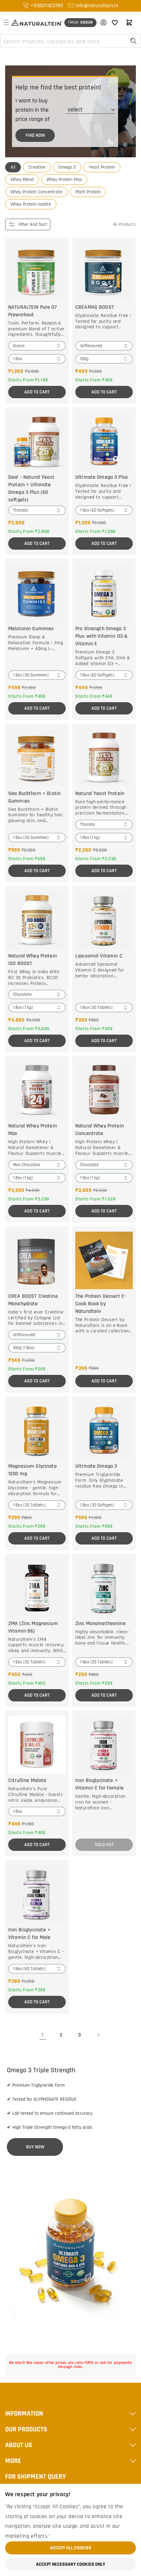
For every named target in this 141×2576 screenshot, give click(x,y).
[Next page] (98, 2035)
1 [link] (43, 2035)
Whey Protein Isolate (31, 204)
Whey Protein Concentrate (36, 192)
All (13, 167)
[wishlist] (115, 23)
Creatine (37, 167)
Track (80, 22)
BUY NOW (35, 2147)
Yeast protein (102, 167)
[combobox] (70, 41)
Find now (35, 135)
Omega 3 (67, 167)
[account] (102, 23)
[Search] (133, 41)
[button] (6, 23)
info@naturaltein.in (97, 6)
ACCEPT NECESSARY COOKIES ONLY (70, 2564)
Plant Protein (88, 192)
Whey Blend (22, 180)
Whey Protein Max (64, 180)
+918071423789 (47, 6)
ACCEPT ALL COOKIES (71, 2548)
